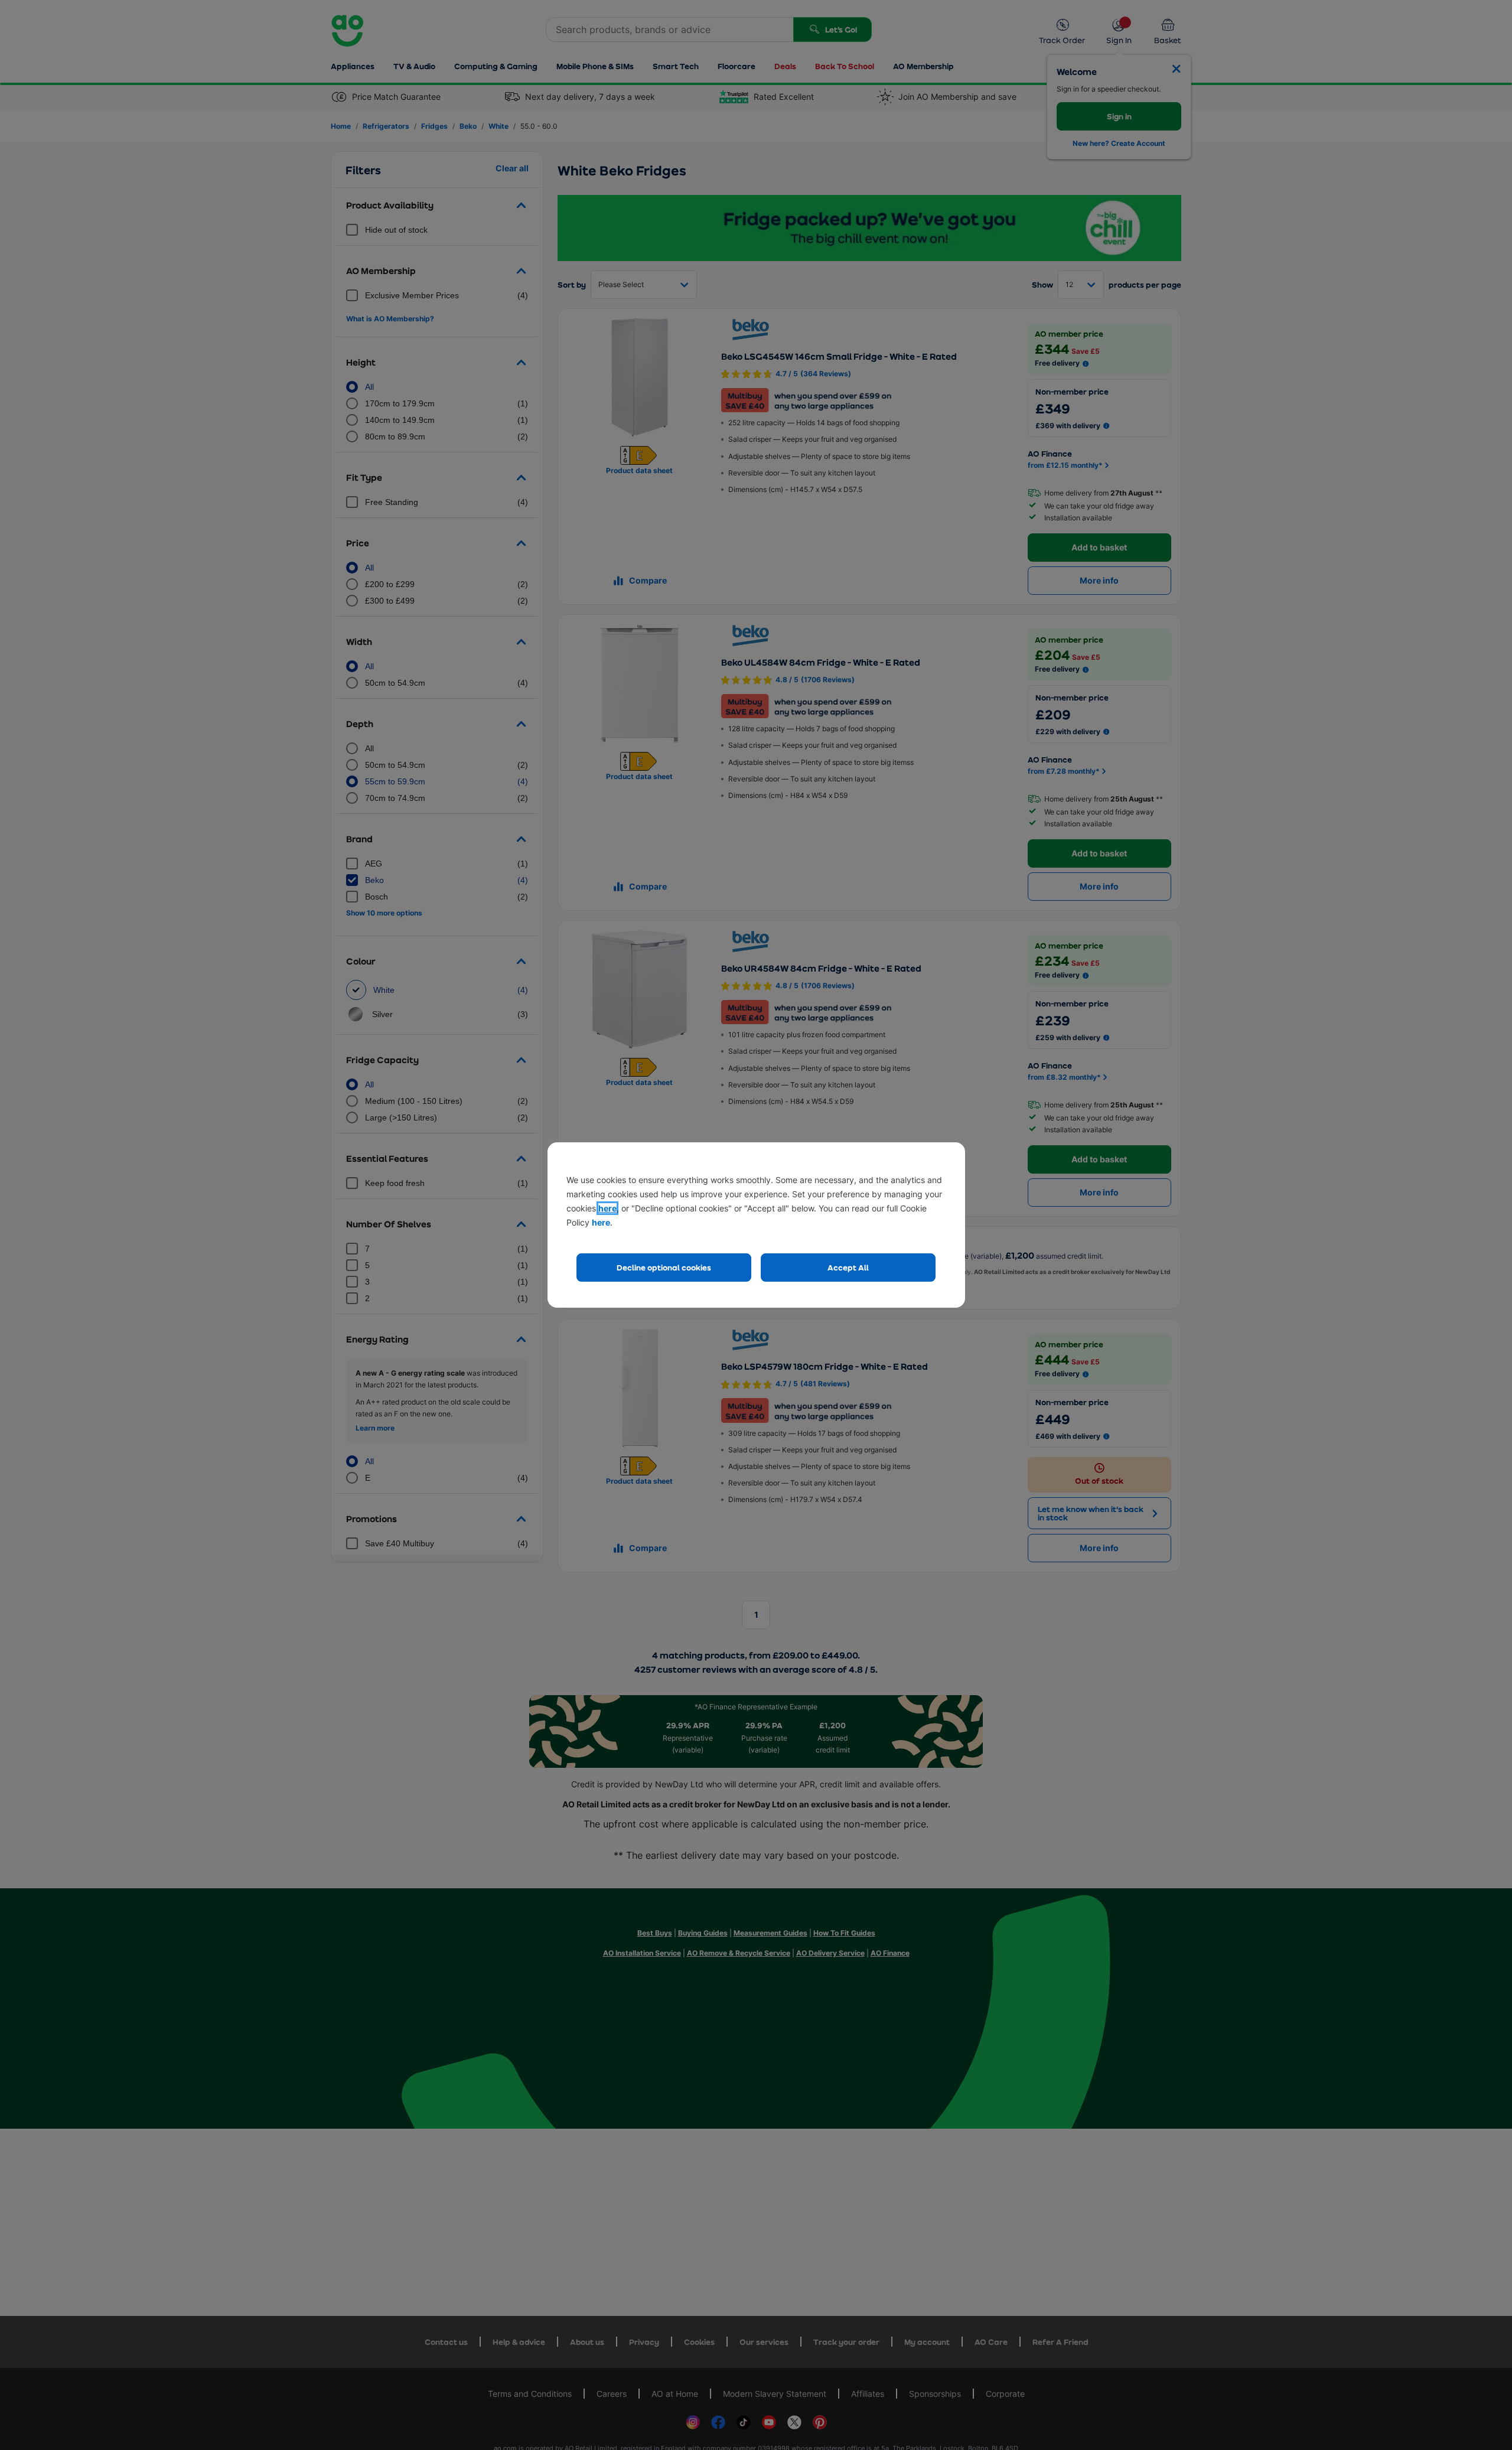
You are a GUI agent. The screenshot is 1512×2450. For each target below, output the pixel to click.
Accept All (848, 1267)
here (607, 1208)
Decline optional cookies (664, 1267)
